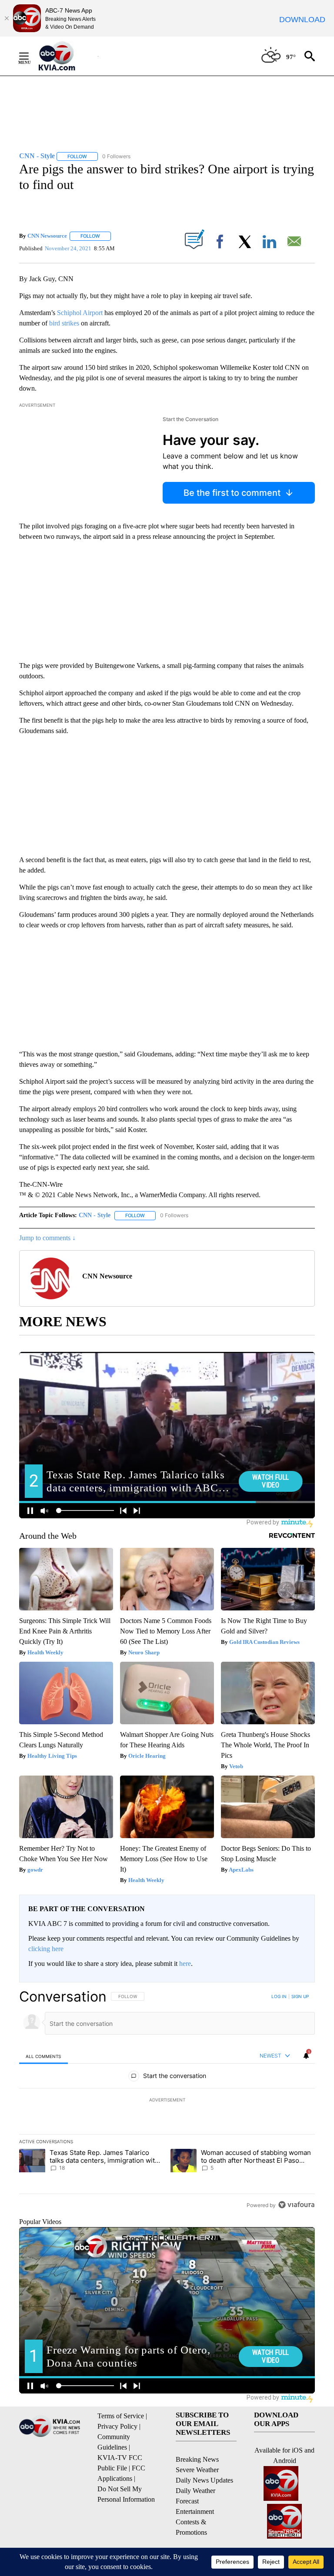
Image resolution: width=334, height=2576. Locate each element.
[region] (167, 2101)
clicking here (46, 1949)
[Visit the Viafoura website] (296, 2205)
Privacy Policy (117, 2426)
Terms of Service (121, 2416)
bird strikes (64, 323)
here (185, 1964)
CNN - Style (95, 1215)
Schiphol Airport (80, 313)
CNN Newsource (47, 236)
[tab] (43, 2056)
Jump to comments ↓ (47, 1238)
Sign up (300, 1996)
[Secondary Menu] (30, 56)
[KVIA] (66, 56)
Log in (279, 1996)
